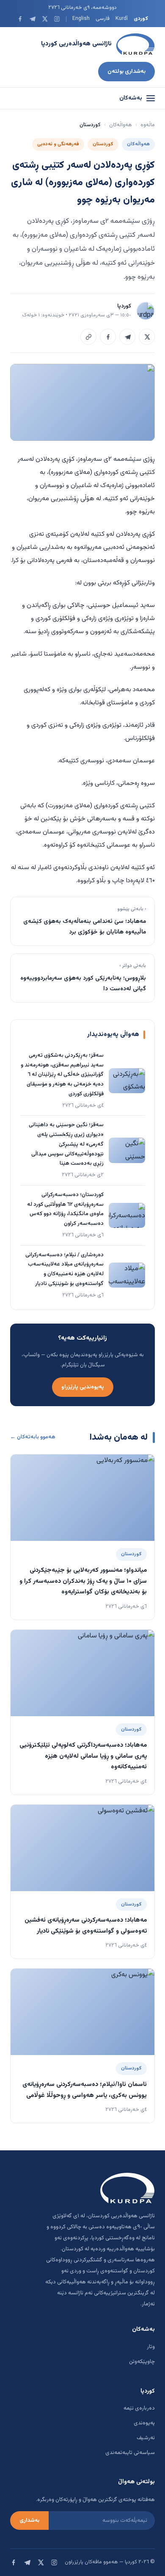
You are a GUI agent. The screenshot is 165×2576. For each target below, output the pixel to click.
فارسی (103, 19)
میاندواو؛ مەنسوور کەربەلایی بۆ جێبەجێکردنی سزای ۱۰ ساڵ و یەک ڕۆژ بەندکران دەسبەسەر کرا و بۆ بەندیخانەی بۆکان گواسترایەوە (83, 1581)
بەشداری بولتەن (126, 71)
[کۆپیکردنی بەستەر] (88, 337)
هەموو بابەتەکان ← (33, 1437)
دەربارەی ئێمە (139, 2408)
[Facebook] (20, 19)
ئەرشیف (146, 2438)
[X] (45, 19)
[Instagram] (57, 19)
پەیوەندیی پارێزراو (83, 1387)
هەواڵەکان (121, 125)
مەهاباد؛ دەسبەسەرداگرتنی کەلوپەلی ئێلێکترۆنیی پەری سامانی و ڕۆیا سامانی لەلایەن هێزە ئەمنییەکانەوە (83, 1756)
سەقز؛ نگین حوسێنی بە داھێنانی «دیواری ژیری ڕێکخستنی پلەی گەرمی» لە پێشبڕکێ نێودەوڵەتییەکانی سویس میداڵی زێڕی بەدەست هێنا (66, 1144)
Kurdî (122, 19)
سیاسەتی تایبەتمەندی (130, 2453)
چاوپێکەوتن (142, 2362)
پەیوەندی (144, 2423)
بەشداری (29, 2521)
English (81, 19)
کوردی (141, 19)
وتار (151, 2347)
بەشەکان (131, 98)
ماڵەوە (148, 125)
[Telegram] (32, 19)
